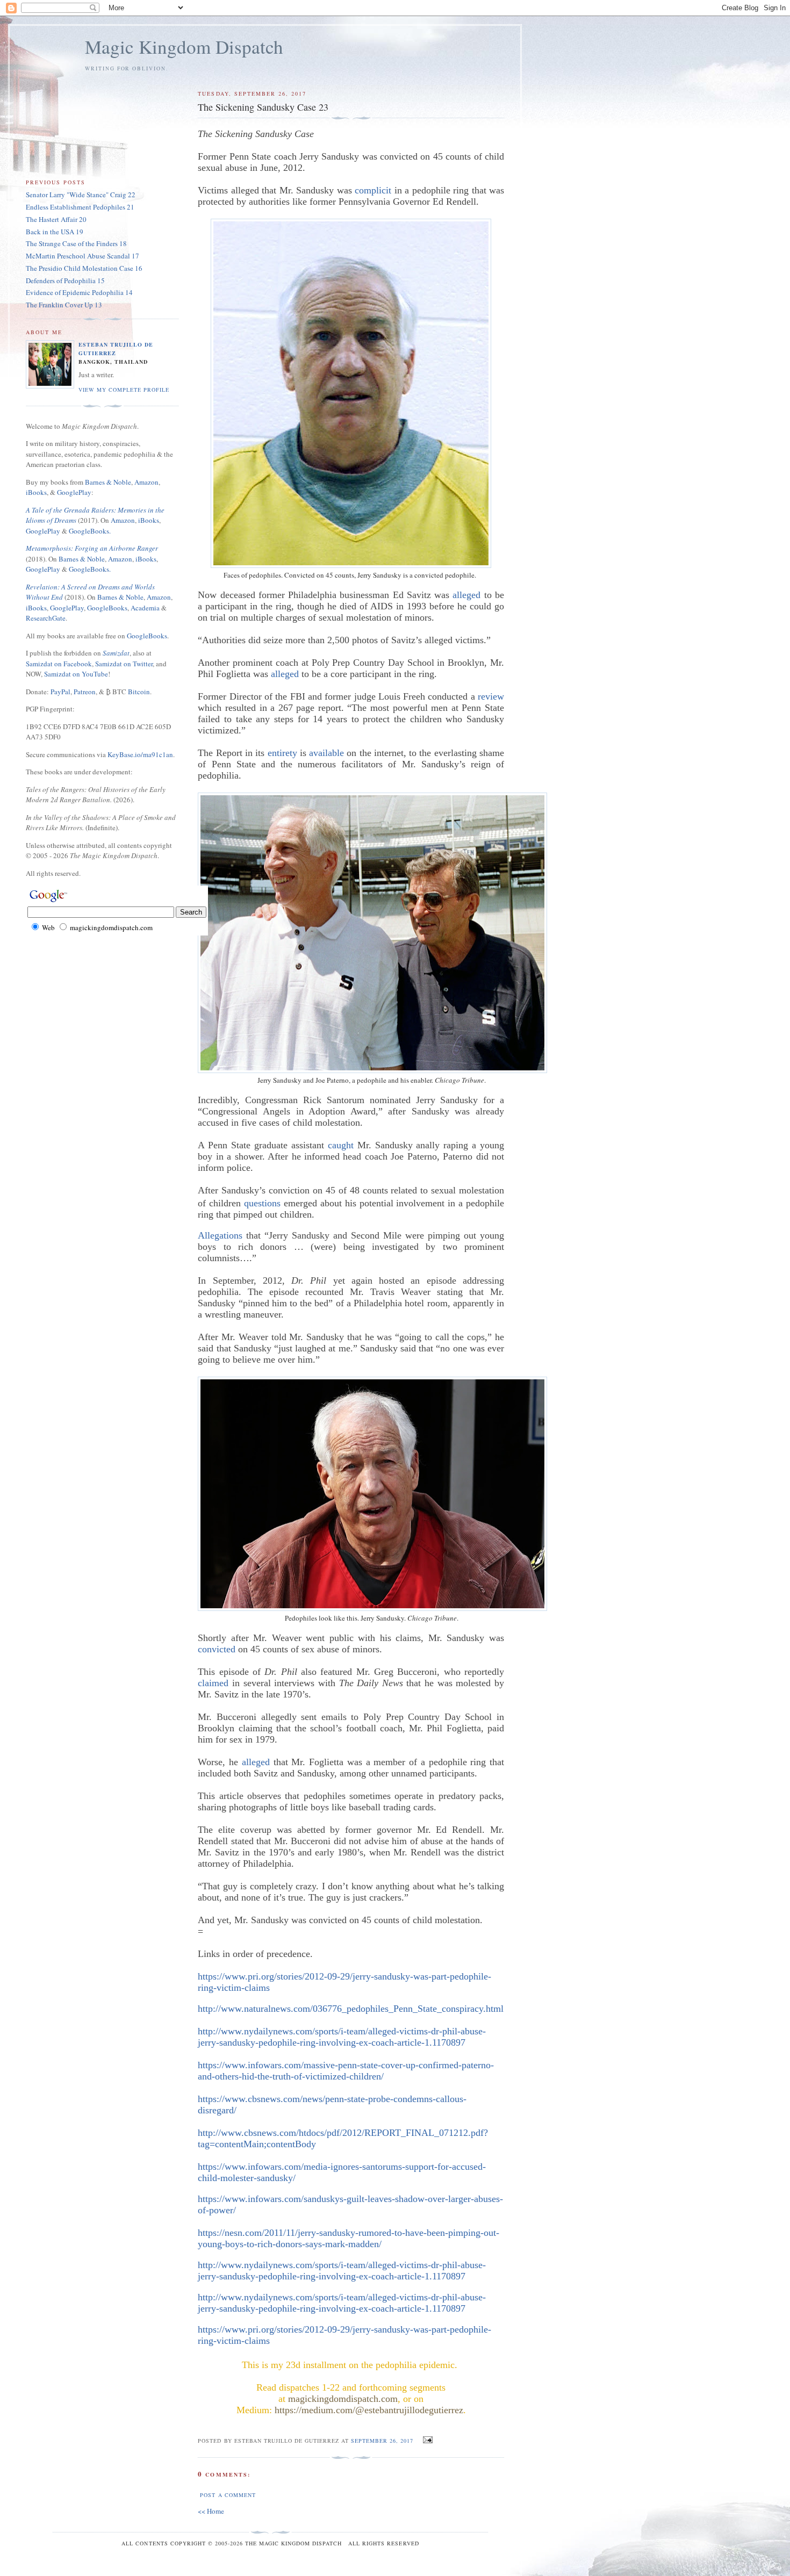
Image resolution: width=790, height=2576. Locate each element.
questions (262, 1203)
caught (341, 1145)
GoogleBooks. (90, 531)
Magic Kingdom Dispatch (184, 46)
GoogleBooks (107, 608)
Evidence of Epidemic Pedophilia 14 (79, 292)
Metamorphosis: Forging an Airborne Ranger (92, 548)
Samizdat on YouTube (76, 674)
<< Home (211, 2511)
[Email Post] (426, 2440)
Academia (145, 608)
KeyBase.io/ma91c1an (140, 754)
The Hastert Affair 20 (56, 219)
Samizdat (116, 653)
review (491, 696)
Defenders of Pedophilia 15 (65, 280)
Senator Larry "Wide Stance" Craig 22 (81, 195)
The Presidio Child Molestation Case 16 (84, 268)
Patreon (85, 692)
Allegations (220, 1235)
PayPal (60, 692)
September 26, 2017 (382, 2441)
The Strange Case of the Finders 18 (76, 243)
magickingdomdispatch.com (343, 2399)
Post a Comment (228, 2495)
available (326, 753)
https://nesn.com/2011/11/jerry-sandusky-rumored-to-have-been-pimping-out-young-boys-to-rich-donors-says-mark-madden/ (349, 2238)
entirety (282, 753)
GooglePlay (74, 492)
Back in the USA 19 (55, 232)
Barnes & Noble (108, 482)
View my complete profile (124, 390)
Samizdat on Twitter (124, 664)
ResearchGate (46, 618)
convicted (217, 1649)
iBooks (36, 492)
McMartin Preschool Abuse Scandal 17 (82, 256)
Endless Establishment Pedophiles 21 (80, 207)
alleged (466, 595)
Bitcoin (139, 692)
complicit (373, 190)
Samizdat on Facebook (59, 664)
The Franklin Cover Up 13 (64, 305)
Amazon (146, 482)
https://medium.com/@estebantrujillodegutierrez (369, 2410)
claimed (213, 1683)
